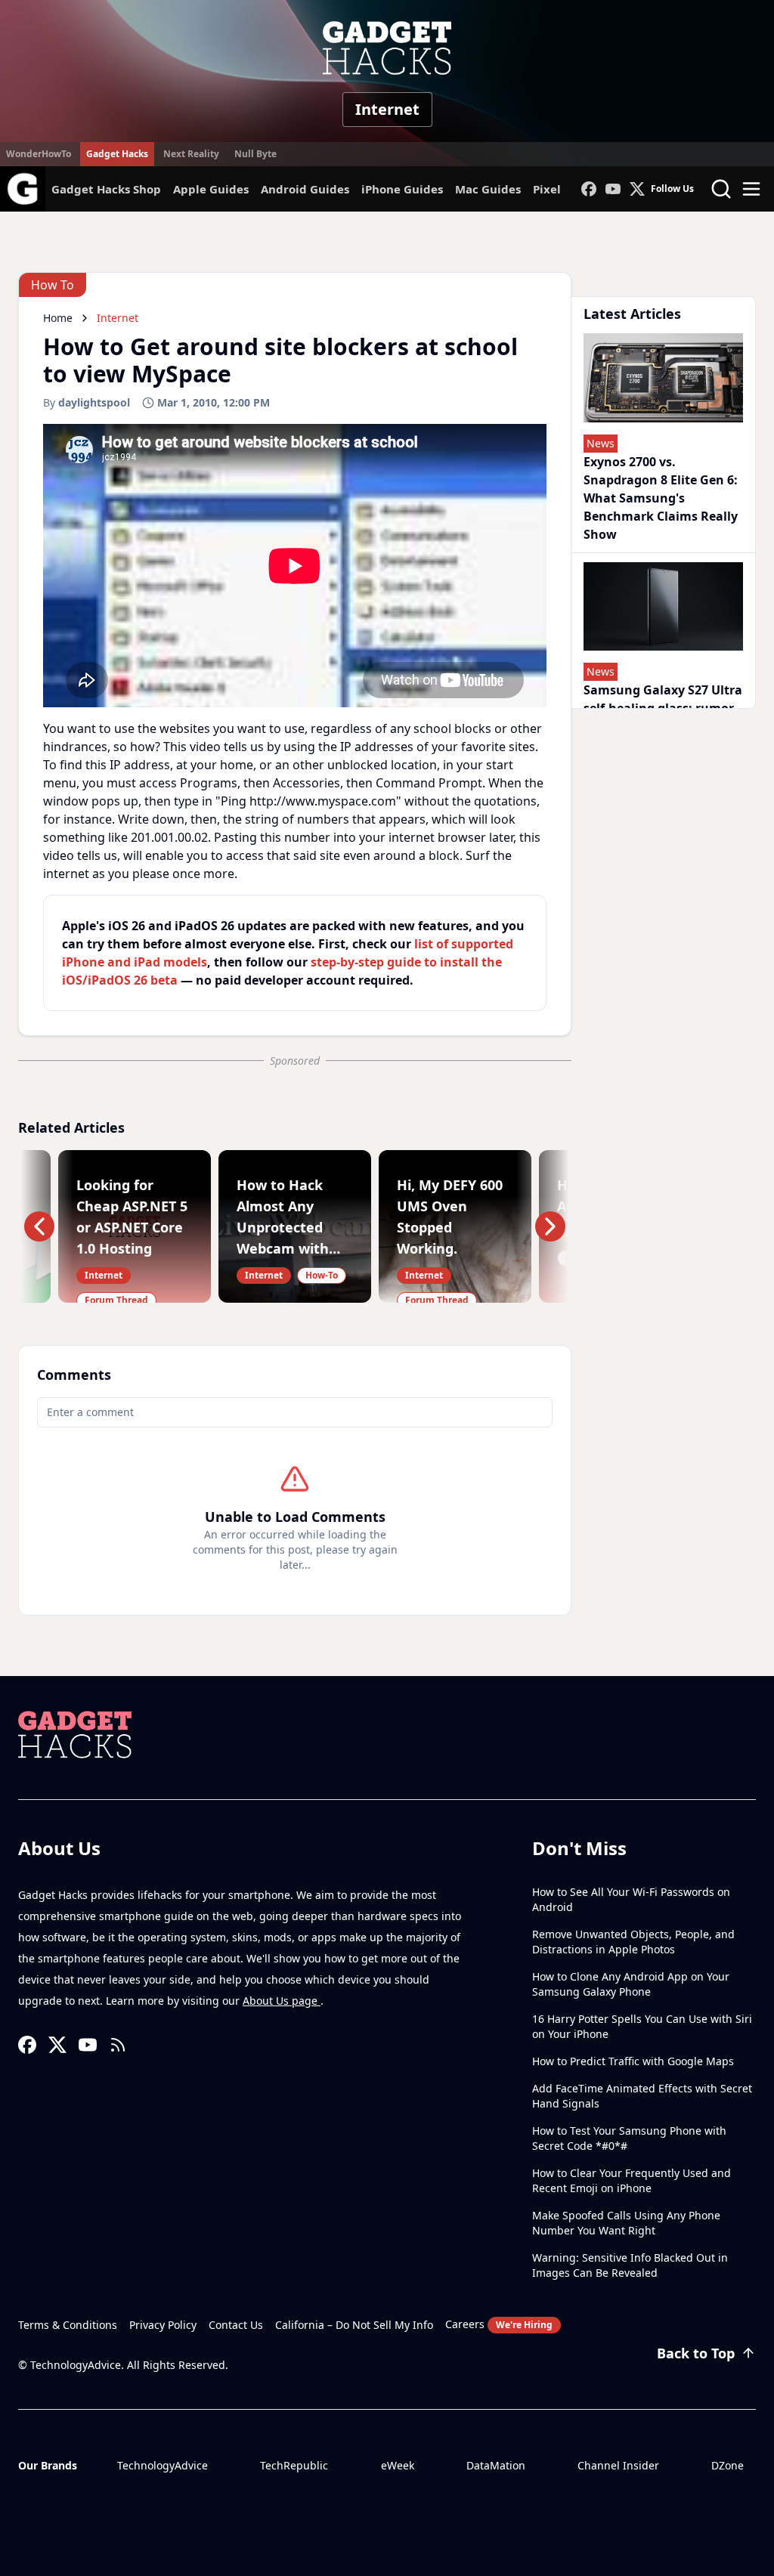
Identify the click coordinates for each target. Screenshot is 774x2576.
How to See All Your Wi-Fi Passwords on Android (631, 1899)
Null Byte (255, 154)
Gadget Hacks (117, 154)
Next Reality (191, 154)
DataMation (496, 2465)
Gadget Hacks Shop (106, 189)
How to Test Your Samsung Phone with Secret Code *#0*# (629, 2138)
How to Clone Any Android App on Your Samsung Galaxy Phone (631, 1984)
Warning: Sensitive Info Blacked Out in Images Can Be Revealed (630, 2265)
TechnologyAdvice (163, 2465)
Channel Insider (618, 2465)
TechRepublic (294, 2465)
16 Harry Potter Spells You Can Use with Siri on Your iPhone (642, 2026)
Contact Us (236, 2325)
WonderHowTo (39, 154)
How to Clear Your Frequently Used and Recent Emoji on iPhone (632, 2180)
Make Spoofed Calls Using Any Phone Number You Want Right (626, 2223)
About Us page (282, 2001)
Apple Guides (211, 189)
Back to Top (696, 2353)
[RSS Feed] (118, 2045)
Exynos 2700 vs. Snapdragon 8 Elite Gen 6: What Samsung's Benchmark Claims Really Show (661, 498)
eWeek (398, 2465)
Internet (387, 109)
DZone (728, 2465)
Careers (499, 2324)
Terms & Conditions (68, 2325)
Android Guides (305, 189)
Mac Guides (488, 189)
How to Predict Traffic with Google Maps (633, 2061)
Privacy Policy (163, 2325)
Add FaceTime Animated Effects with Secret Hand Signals (642, 2096)
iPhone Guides (402, 189)
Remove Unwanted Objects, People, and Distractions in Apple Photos (633, 1942)
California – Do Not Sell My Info (354, 2325)
